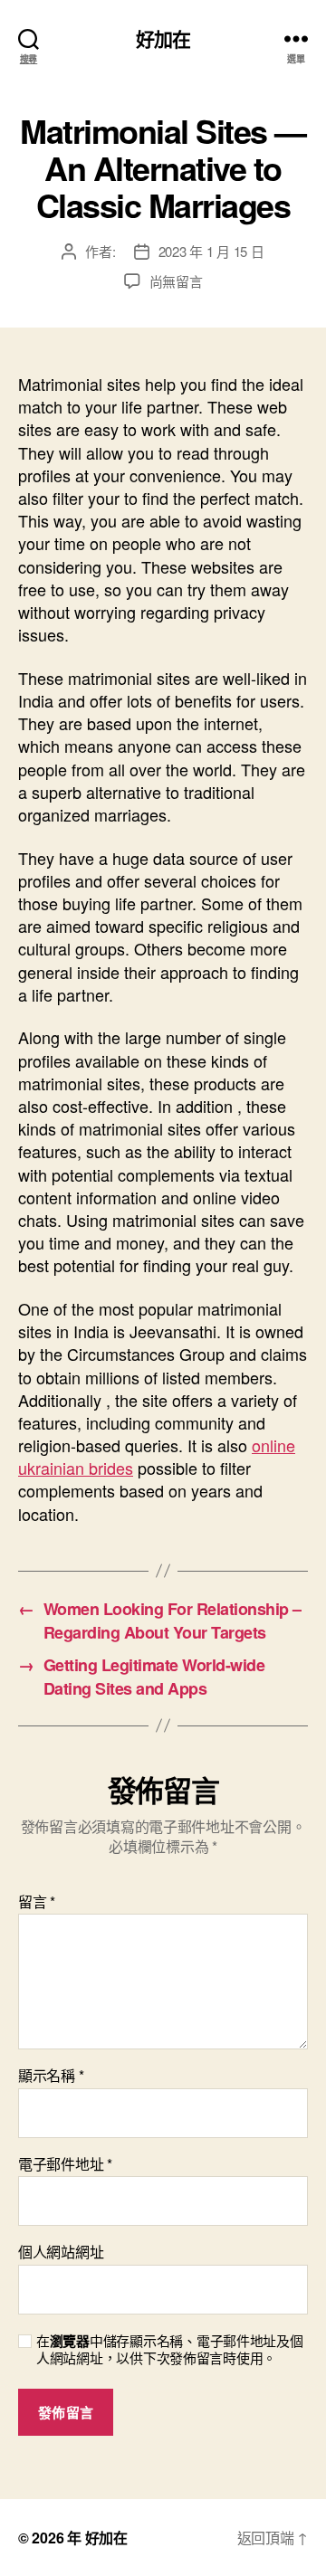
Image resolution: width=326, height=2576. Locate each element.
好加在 (163, 38)
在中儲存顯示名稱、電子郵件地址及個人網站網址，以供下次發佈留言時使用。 (170, 2350)
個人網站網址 (61, 2252)
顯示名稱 (51, 2076)
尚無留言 (176, 281)
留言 (37, 1902)
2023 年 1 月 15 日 (211, 251)
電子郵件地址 (65, 2164)
